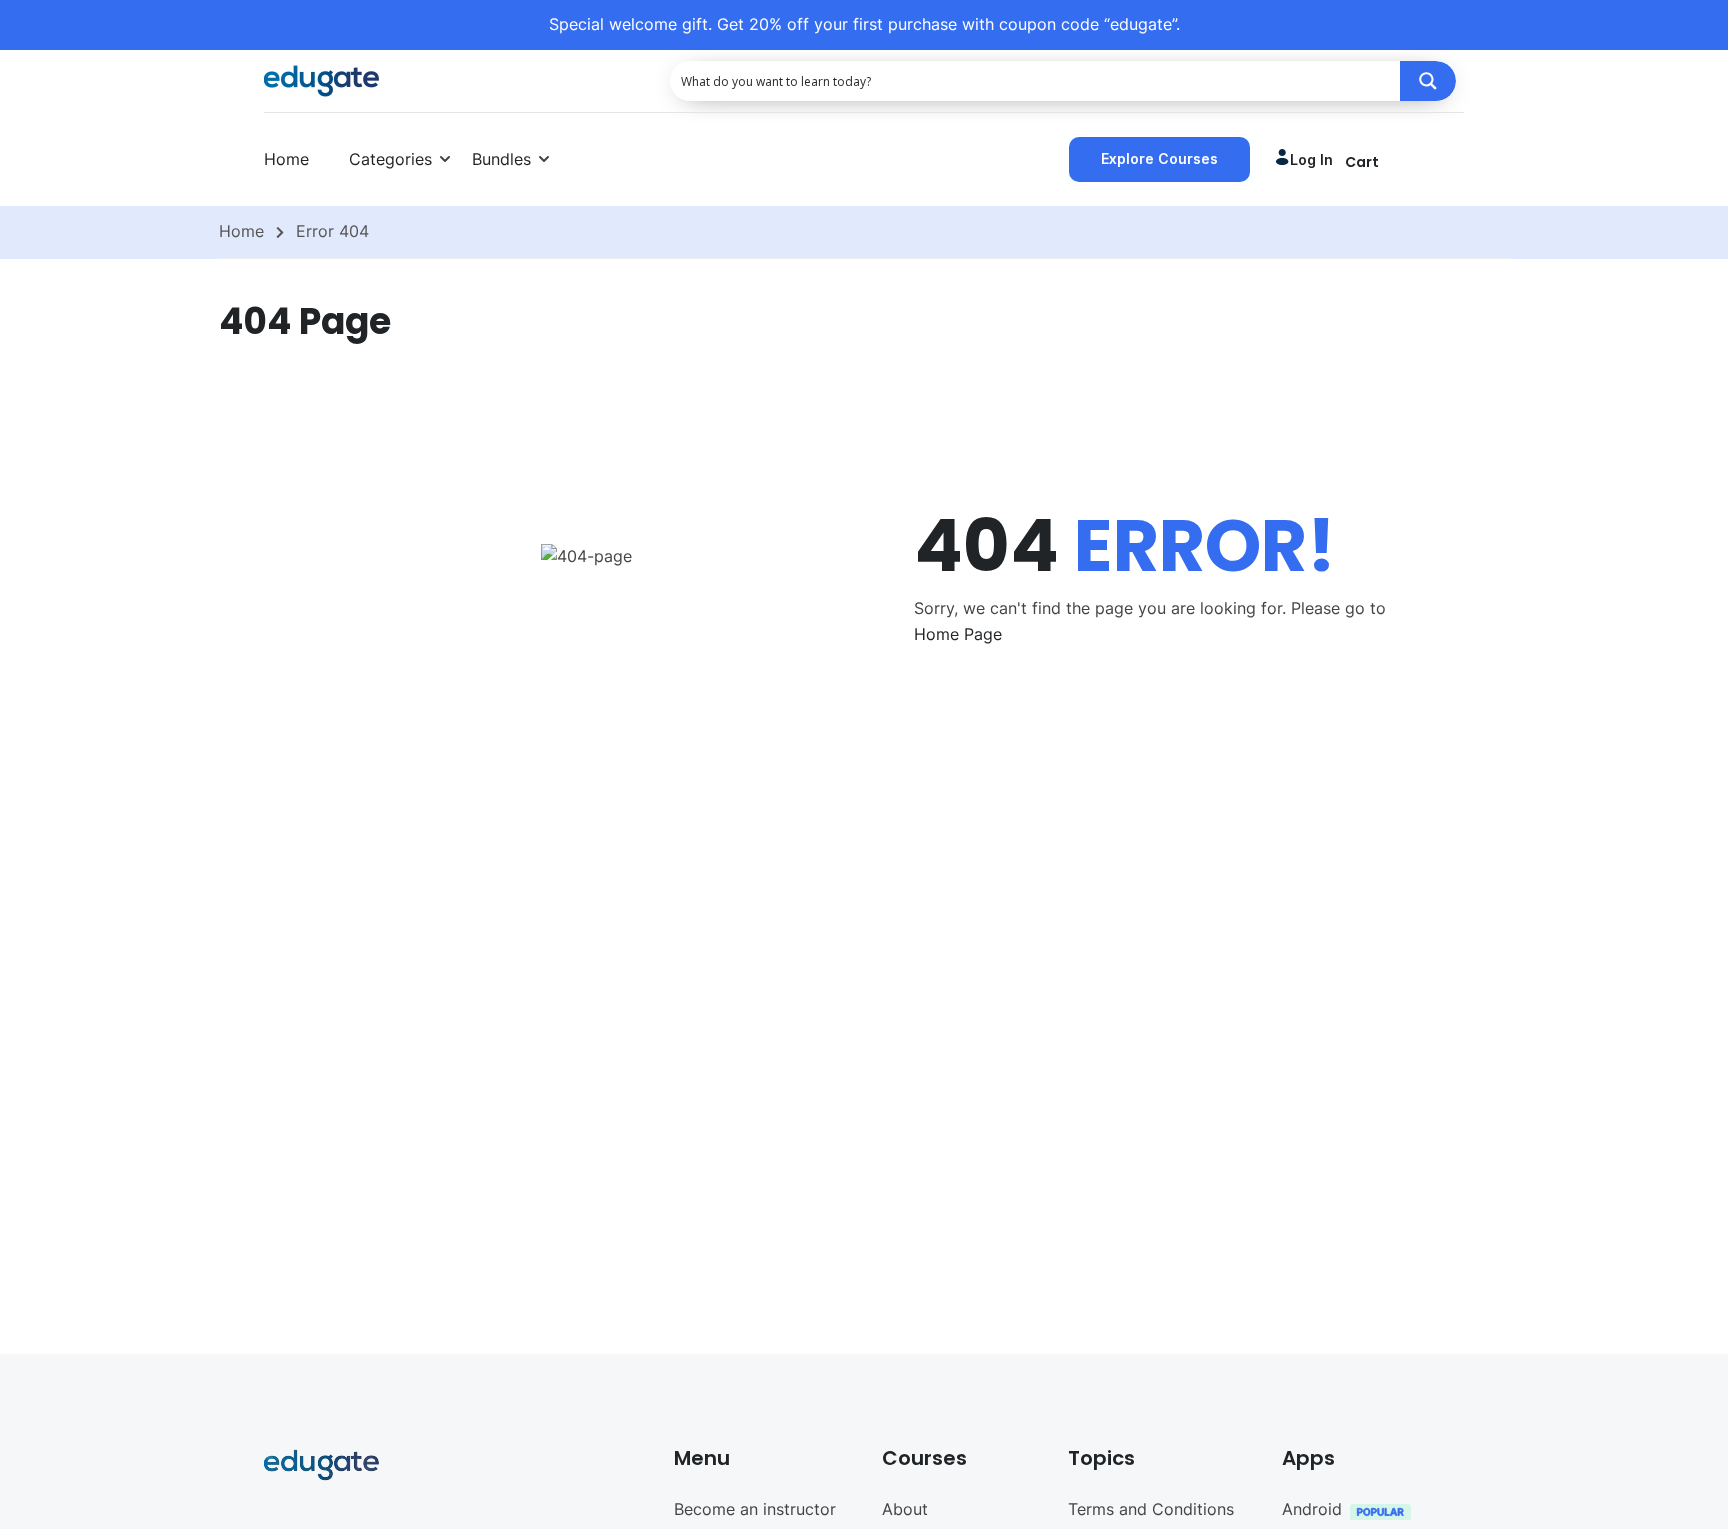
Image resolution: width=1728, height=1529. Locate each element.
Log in (1311, 159)
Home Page (958, 634)
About (905, 1509)
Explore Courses (1159, 158)
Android (1312, 1509)
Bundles (501, 159)
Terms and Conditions (1151, 1509)
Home (286, 159)
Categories (390, 159)
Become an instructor (755, 1509)
